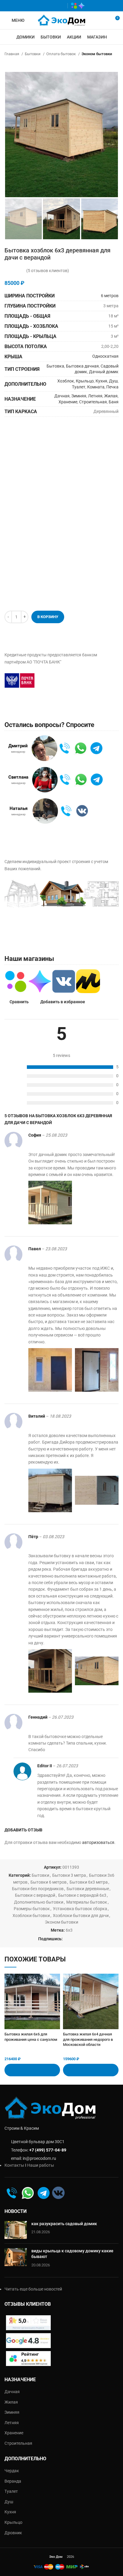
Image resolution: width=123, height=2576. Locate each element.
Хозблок (66, 381)
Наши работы (41, 2165)
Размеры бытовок (32, 1909)
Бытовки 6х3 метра (89, 1882)
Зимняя (79, 396)
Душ (113, 381)
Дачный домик (104, 372)
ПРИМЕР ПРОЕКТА (36, 929)
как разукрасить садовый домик (64, 2224)
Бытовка (55, 366)
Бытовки (33, 54)
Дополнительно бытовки (39, 1902)
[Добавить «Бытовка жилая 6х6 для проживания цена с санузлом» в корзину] (32, 2070)
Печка (112, 387)
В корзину (48, 617)
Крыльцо (85, 381)
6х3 (69, 1930)
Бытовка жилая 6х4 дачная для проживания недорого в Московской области (88, 2039)
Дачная (62, 396)
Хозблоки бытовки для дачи (81, 1916)
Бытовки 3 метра (69, 1875)
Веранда (13, 2481)
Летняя (95, 396)
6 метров (110, 296)
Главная (12, 54)
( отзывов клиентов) (48, 271)
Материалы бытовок (87, 1902)
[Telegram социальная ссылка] (60, 6)
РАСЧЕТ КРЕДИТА (71, 680)
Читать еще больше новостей (33, 2289)
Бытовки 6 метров (49, 1882)
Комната (96, 387)
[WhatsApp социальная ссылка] (43, 6)
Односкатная (105, 356)
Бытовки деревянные (88, 1889)
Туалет (79, 387)
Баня (114, 402)
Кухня (101, 381)
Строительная (93, 402)
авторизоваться (98, 1842)
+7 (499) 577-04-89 (48, 2150)
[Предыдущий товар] (104, 63)
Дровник (13, 2533)
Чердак (12, 2471)
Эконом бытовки (97, 54)
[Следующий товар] (116, 63)
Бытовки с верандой (35, 1895)
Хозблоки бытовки (31, 1916)
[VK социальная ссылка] (51, 6)
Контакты (14, 2165)
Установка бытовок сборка (80, 1909)
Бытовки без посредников (38, 1889)
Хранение (68, 402)
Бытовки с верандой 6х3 (82, 1895)
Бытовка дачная (82, 366)
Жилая (111, 396)
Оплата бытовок (61, 54)
